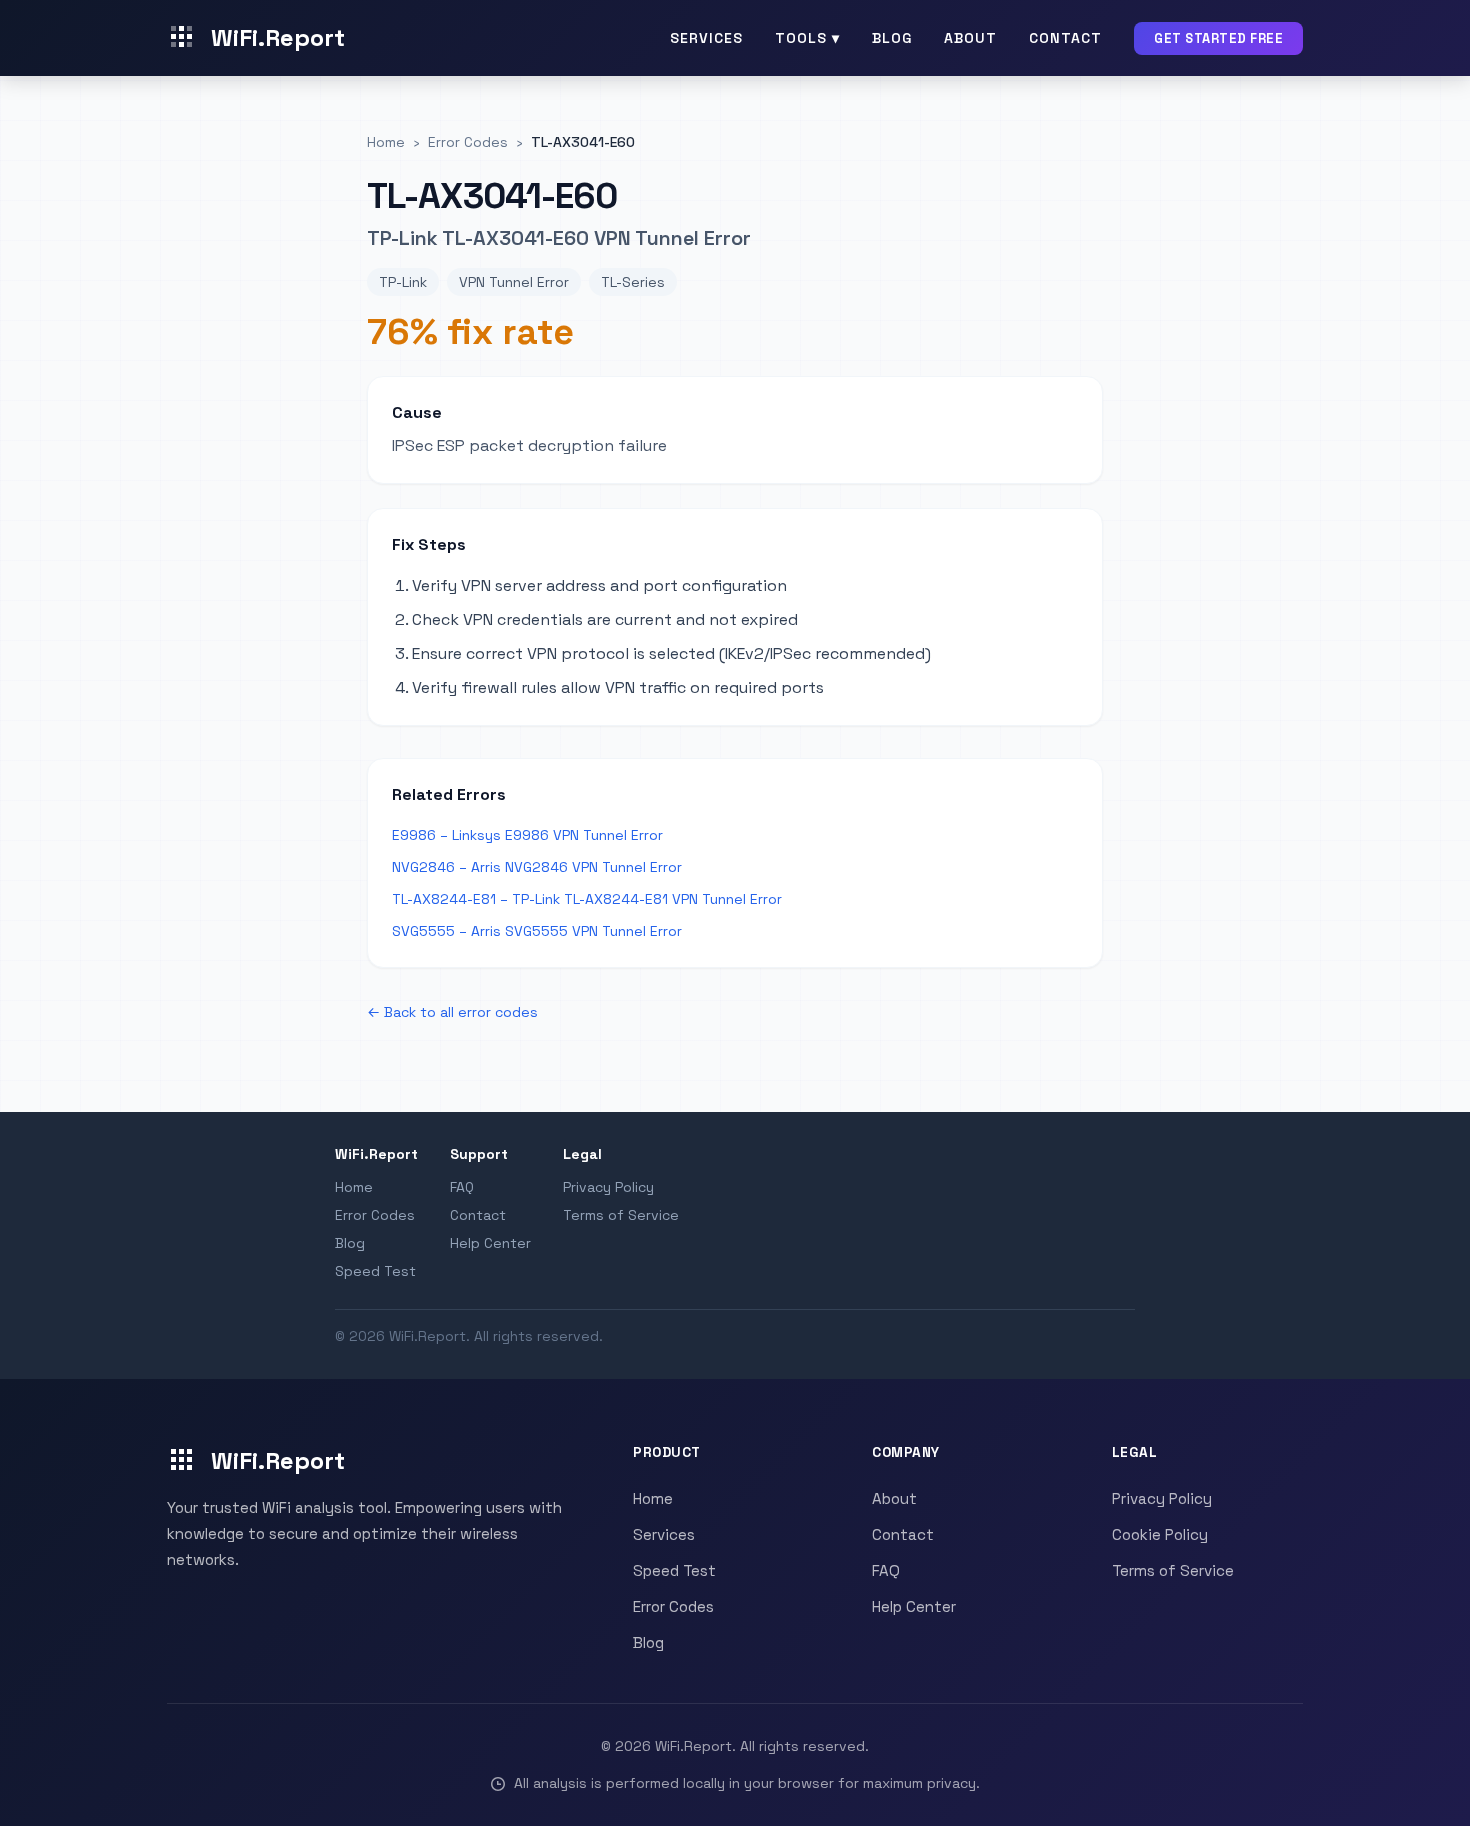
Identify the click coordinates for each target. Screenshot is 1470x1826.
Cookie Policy (1160, 1534)
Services (706, 38)
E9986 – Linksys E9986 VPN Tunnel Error (527, 835)
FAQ (462, 1187)
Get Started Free (1218, 38)
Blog (892, 38)
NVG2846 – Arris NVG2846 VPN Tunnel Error (537, 867)
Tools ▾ (807, 38)
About (970, 38)
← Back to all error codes (452, 1012)
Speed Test (375, 1271)
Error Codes (375, 1215)
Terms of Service (621, 1215)
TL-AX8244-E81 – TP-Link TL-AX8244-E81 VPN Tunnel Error (587, 899)
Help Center (490, 1243)
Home (354, 1187)
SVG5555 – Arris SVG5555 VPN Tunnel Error (537, 931)
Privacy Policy (608, 1187)
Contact (1065, 38)
